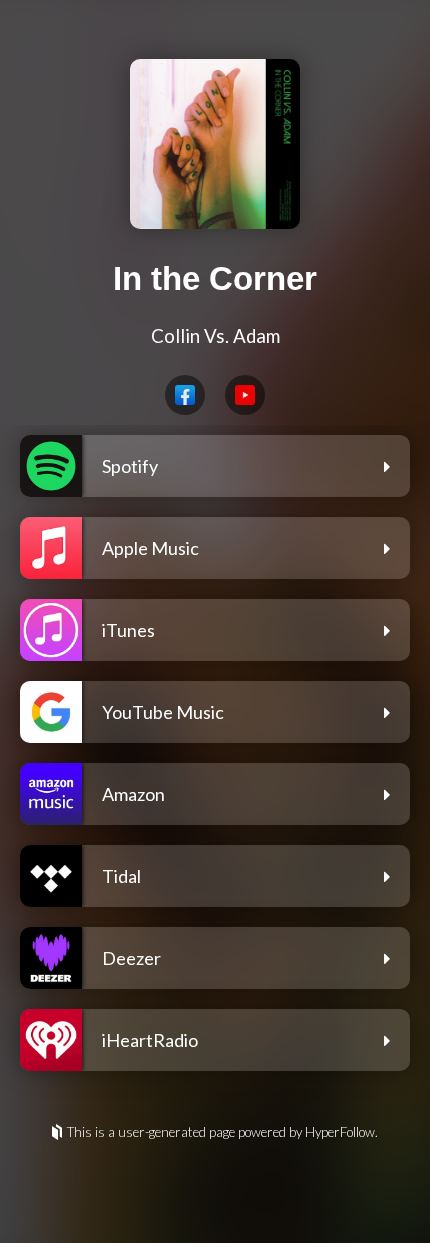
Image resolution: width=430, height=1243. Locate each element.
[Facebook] (185, 395)
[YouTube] (245, 395)
